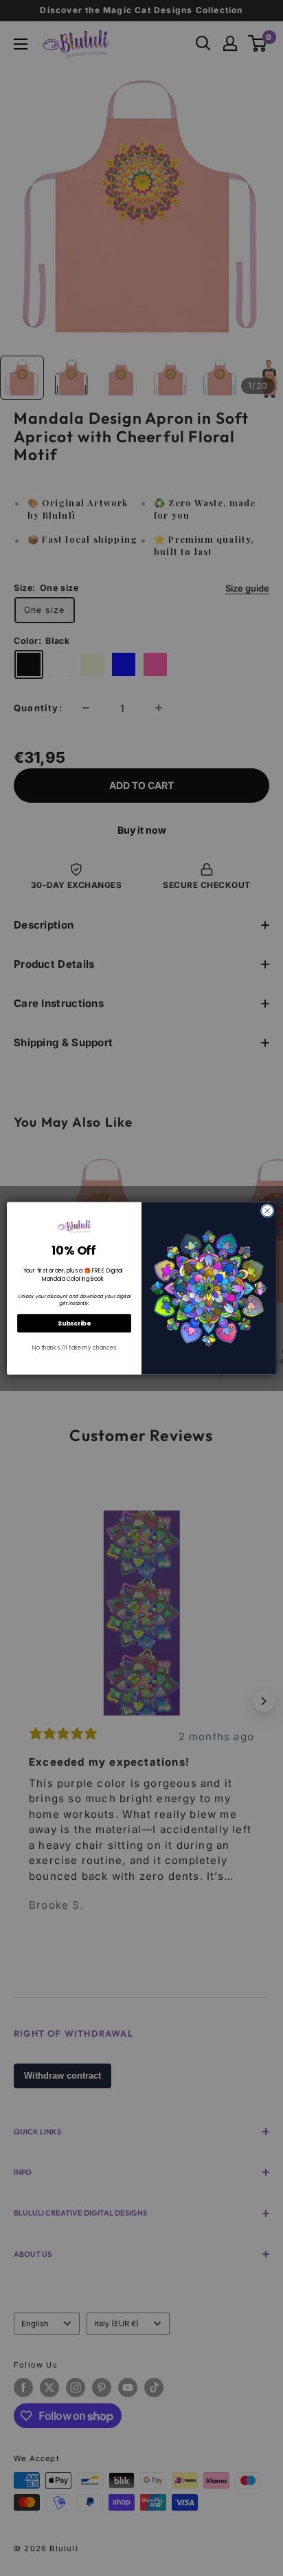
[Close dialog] (267, 1211)
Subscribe (74, 1323)
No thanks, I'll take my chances (74, 1347)
